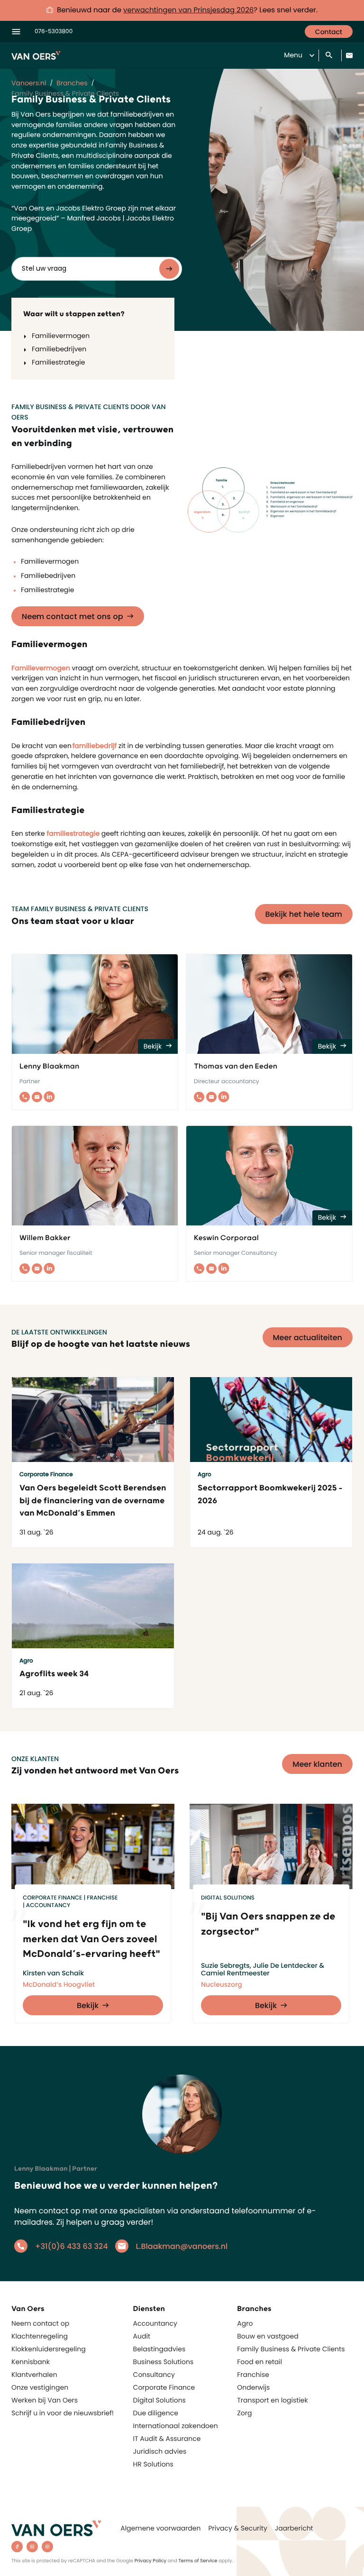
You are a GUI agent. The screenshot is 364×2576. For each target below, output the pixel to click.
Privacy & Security (237, 2528)
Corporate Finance (164, 2387)
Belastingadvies (159, 2349)
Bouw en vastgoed (268, 2336)
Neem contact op (40, 2323)
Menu (293, 55)
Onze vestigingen (40, 2387)
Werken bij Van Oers (45, 2400)
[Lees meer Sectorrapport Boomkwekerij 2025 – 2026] (271, 1420)
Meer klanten (317, 1764)
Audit (142, 2336)
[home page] (56, 2528)
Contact (329, 32)
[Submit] (169, 269)
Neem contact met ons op (73, 617)
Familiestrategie (58, 362)
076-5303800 (54, 32)
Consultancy (154, 2375)
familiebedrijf (96, 746)
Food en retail (259, 2362)
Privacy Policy (151, 2561)
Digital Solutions (159, 2400)
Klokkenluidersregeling (49, 2349)
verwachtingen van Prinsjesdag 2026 (188, 10)
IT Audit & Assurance (167, 2439)
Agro (245, 2323)
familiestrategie (73, 833)
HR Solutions (153, 2464)
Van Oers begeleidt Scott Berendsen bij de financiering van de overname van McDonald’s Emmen (93, 1501)
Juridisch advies (160, 2451)
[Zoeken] (330, 56)
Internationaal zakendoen (176, 2426)
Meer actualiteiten (308, 1338)
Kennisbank (31, 2362)
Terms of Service (198, 2561)
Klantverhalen (34, 2375)
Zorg (244, 2413)
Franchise (253, 2375)
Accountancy (155, 2323)
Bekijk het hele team (304, 914)
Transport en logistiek (272, 2400)
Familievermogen (61, 336)
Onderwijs (253, 2387)
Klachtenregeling (40, 2336)
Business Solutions (164, 2362)
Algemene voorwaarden (160, 2528)
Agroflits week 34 (54, 1674)
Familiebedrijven (59, 349)
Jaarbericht (294, 2528)
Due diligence (156, 2413)
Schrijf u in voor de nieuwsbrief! (63, 2413)
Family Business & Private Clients (291, 2349)
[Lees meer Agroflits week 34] (93, 1606)
